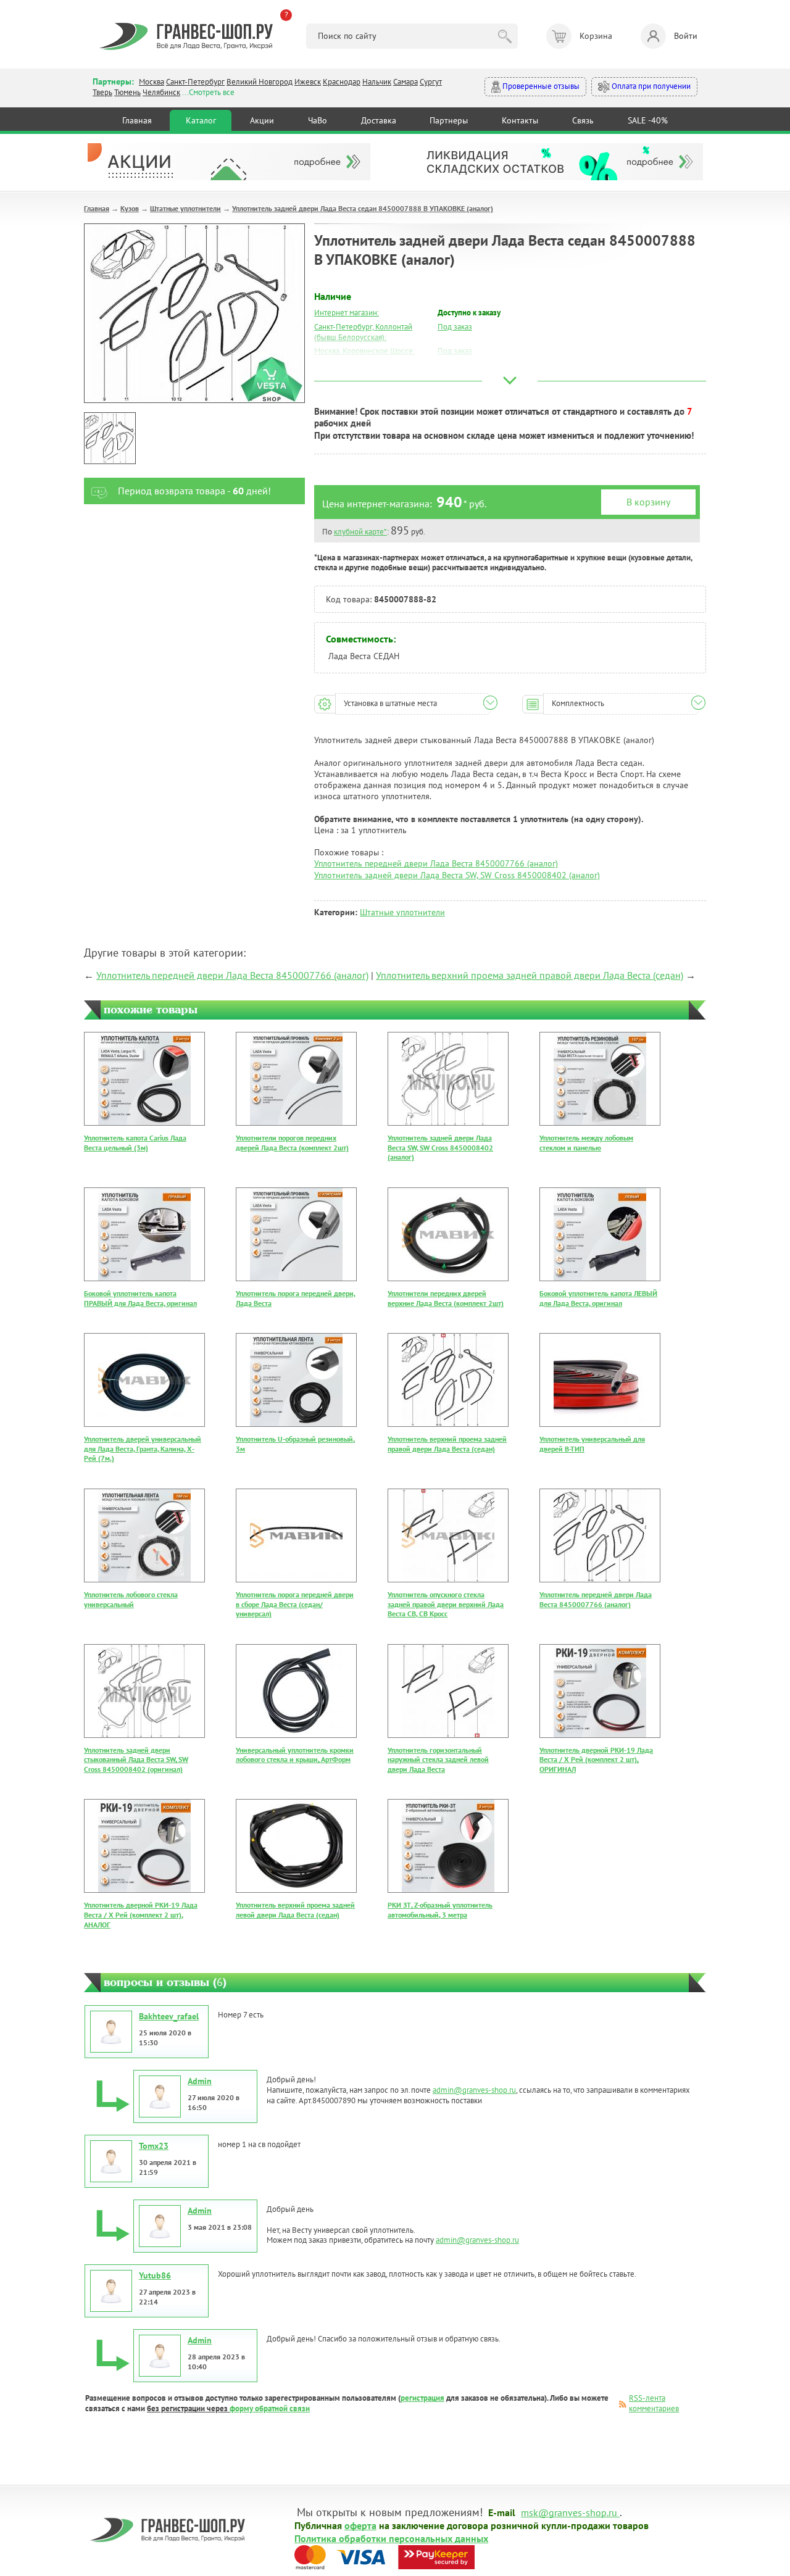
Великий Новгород (260, 82)
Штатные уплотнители (185, 208)
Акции (262, 120)
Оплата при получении (650, 86)
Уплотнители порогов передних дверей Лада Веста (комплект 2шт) (292, 1143)
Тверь (102, 92)
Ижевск (308, 82)
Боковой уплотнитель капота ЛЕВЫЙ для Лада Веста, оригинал (598, 1298)
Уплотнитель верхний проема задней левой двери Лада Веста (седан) (295, 1910)
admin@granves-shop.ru (474, 2090)
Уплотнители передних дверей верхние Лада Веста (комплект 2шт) (446, 1298)
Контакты (520, 120)
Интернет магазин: (347, 313)
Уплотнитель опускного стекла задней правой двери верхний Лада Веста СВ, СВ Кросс (446, 1604)
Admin (200, 2081)
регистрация (422, 2398)
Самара (405, 82)
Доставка (379, 120)
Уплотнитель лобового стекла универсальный (131, 1599)
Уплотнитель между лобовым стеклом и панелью (586, 1143)
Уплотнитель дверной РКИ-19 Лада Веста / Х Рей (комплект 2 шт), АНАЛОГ (141, 1914)
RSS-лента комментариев (654, 2403)
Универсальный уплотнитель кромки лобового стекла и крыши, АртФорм (295, 1755)
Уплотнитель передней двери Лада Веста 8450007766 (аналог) (436, 863)
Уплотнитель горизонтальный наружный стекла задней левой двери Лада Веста (438, 1760)
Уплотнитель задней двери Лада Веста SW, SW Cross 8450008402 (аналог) (457, 875)
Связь (583, 120)
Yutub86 (155, 2275)
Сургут (431, 82)
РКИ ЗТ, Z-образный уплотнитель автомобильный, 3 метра (440, 1910)
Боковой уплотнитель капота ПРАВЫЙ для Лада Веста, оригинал (140, 1298)
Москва (152, 82)
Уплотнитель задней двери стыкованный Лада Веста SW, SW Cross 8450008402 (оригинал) (136, 1760)
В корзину (648, 502)
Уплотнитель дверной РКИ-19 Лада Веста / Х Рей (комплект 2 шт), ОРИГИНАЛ (596, 1760)
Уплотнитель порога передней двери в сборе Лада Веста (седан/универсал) (295, 1604)
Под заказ (455, 327)
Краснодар (342, 82)
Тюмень (127, 92)
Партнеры (449, 120)
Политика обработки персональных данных (391, 2538)
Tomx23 (154, 2146)
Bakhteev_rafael (169, 2016)
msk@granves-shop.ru (569, 2512)
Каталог (201, 120)
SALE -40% (648, 120)
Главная (137, 120)
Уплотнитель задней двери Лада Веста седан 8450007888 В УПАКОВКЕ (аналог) (363, 208)
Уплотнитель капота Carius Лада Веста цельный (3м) (135, 1143)
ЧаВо (318, 120)
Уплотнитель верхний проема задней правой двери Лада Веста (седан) (530, 975)
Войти (686, 36)
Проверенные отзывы (540, 86)
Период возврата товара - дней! (194, 491)
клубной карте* (360, 532)
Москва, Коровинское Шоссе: (364, 351)
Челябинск (161, 92)
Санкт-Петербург (195, 82)
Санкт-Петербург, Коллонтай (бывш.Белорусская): (363, 332)
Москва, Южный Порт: (352, 365)
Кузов (130, 208)
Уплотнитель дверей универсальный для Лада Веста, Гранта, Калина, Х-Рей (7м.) (143, 1448)
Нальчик (377, 82)
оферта (360, 2525)
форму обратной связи (270, 2408)
